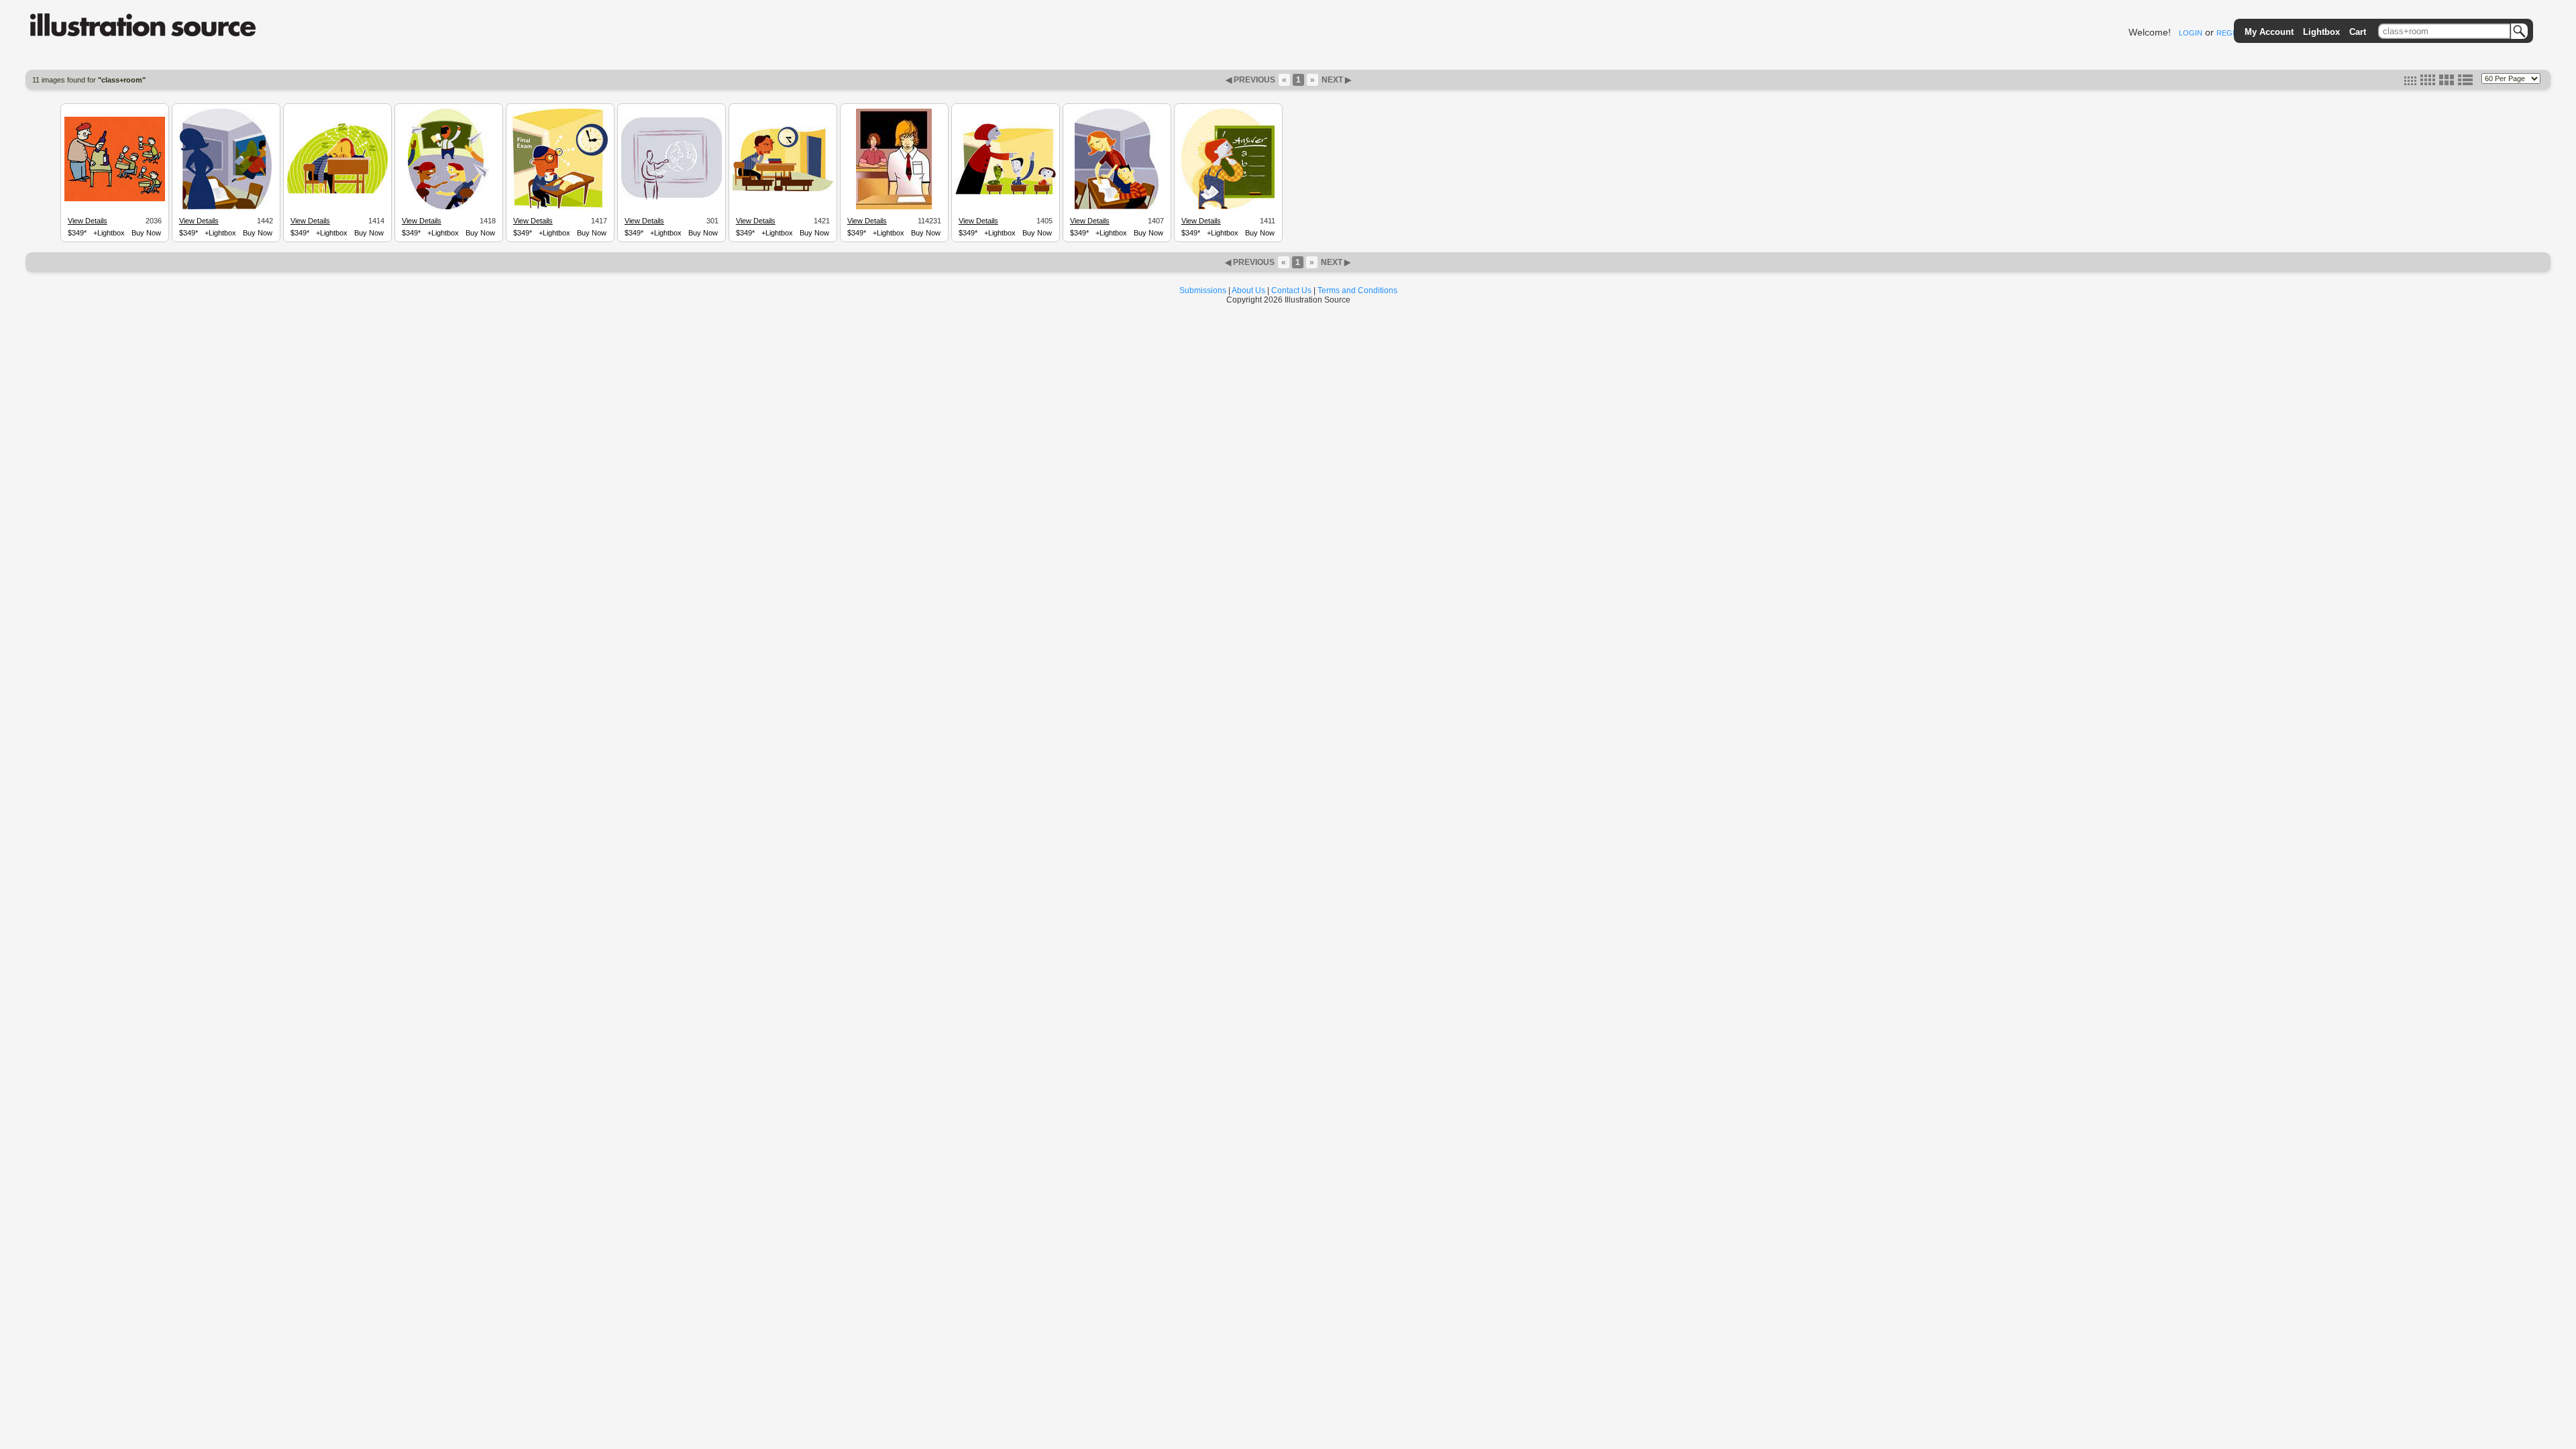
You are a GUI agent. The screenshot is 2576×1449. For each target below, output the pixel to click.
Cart (2358, 32)
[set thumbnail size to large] (2447, 83)
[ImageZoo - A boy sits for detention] (783, 189)
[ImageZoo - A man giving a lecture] (672, 198)
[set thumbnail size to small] (2410, 83)
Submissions (1203, 290)
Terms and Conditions (1357, 290)
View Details (88, 221)
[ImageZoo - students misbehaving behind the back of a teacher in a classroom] (449, 207)
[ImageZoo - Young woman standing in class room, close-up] (894, 207)
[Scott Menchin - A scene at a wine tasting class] (115, 199)
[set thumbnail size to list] (2465, 83)
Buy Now (146, 233)
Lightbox (2321, 32)
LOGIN (2191, 33)
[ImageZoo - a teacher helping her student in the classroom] (1117, 207)
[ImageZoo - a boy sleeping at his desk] (337, 192)
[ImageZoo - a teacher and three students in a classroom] (1006, 193)
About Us (1248, 290)
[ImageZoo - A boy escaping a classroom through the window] (226, 207)
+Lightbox (109, 233)
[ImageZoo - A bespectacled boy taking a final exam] (560, 207)
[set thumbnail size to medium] (2428, 83)
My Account (2269, 32)
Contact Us (1291, 290)
